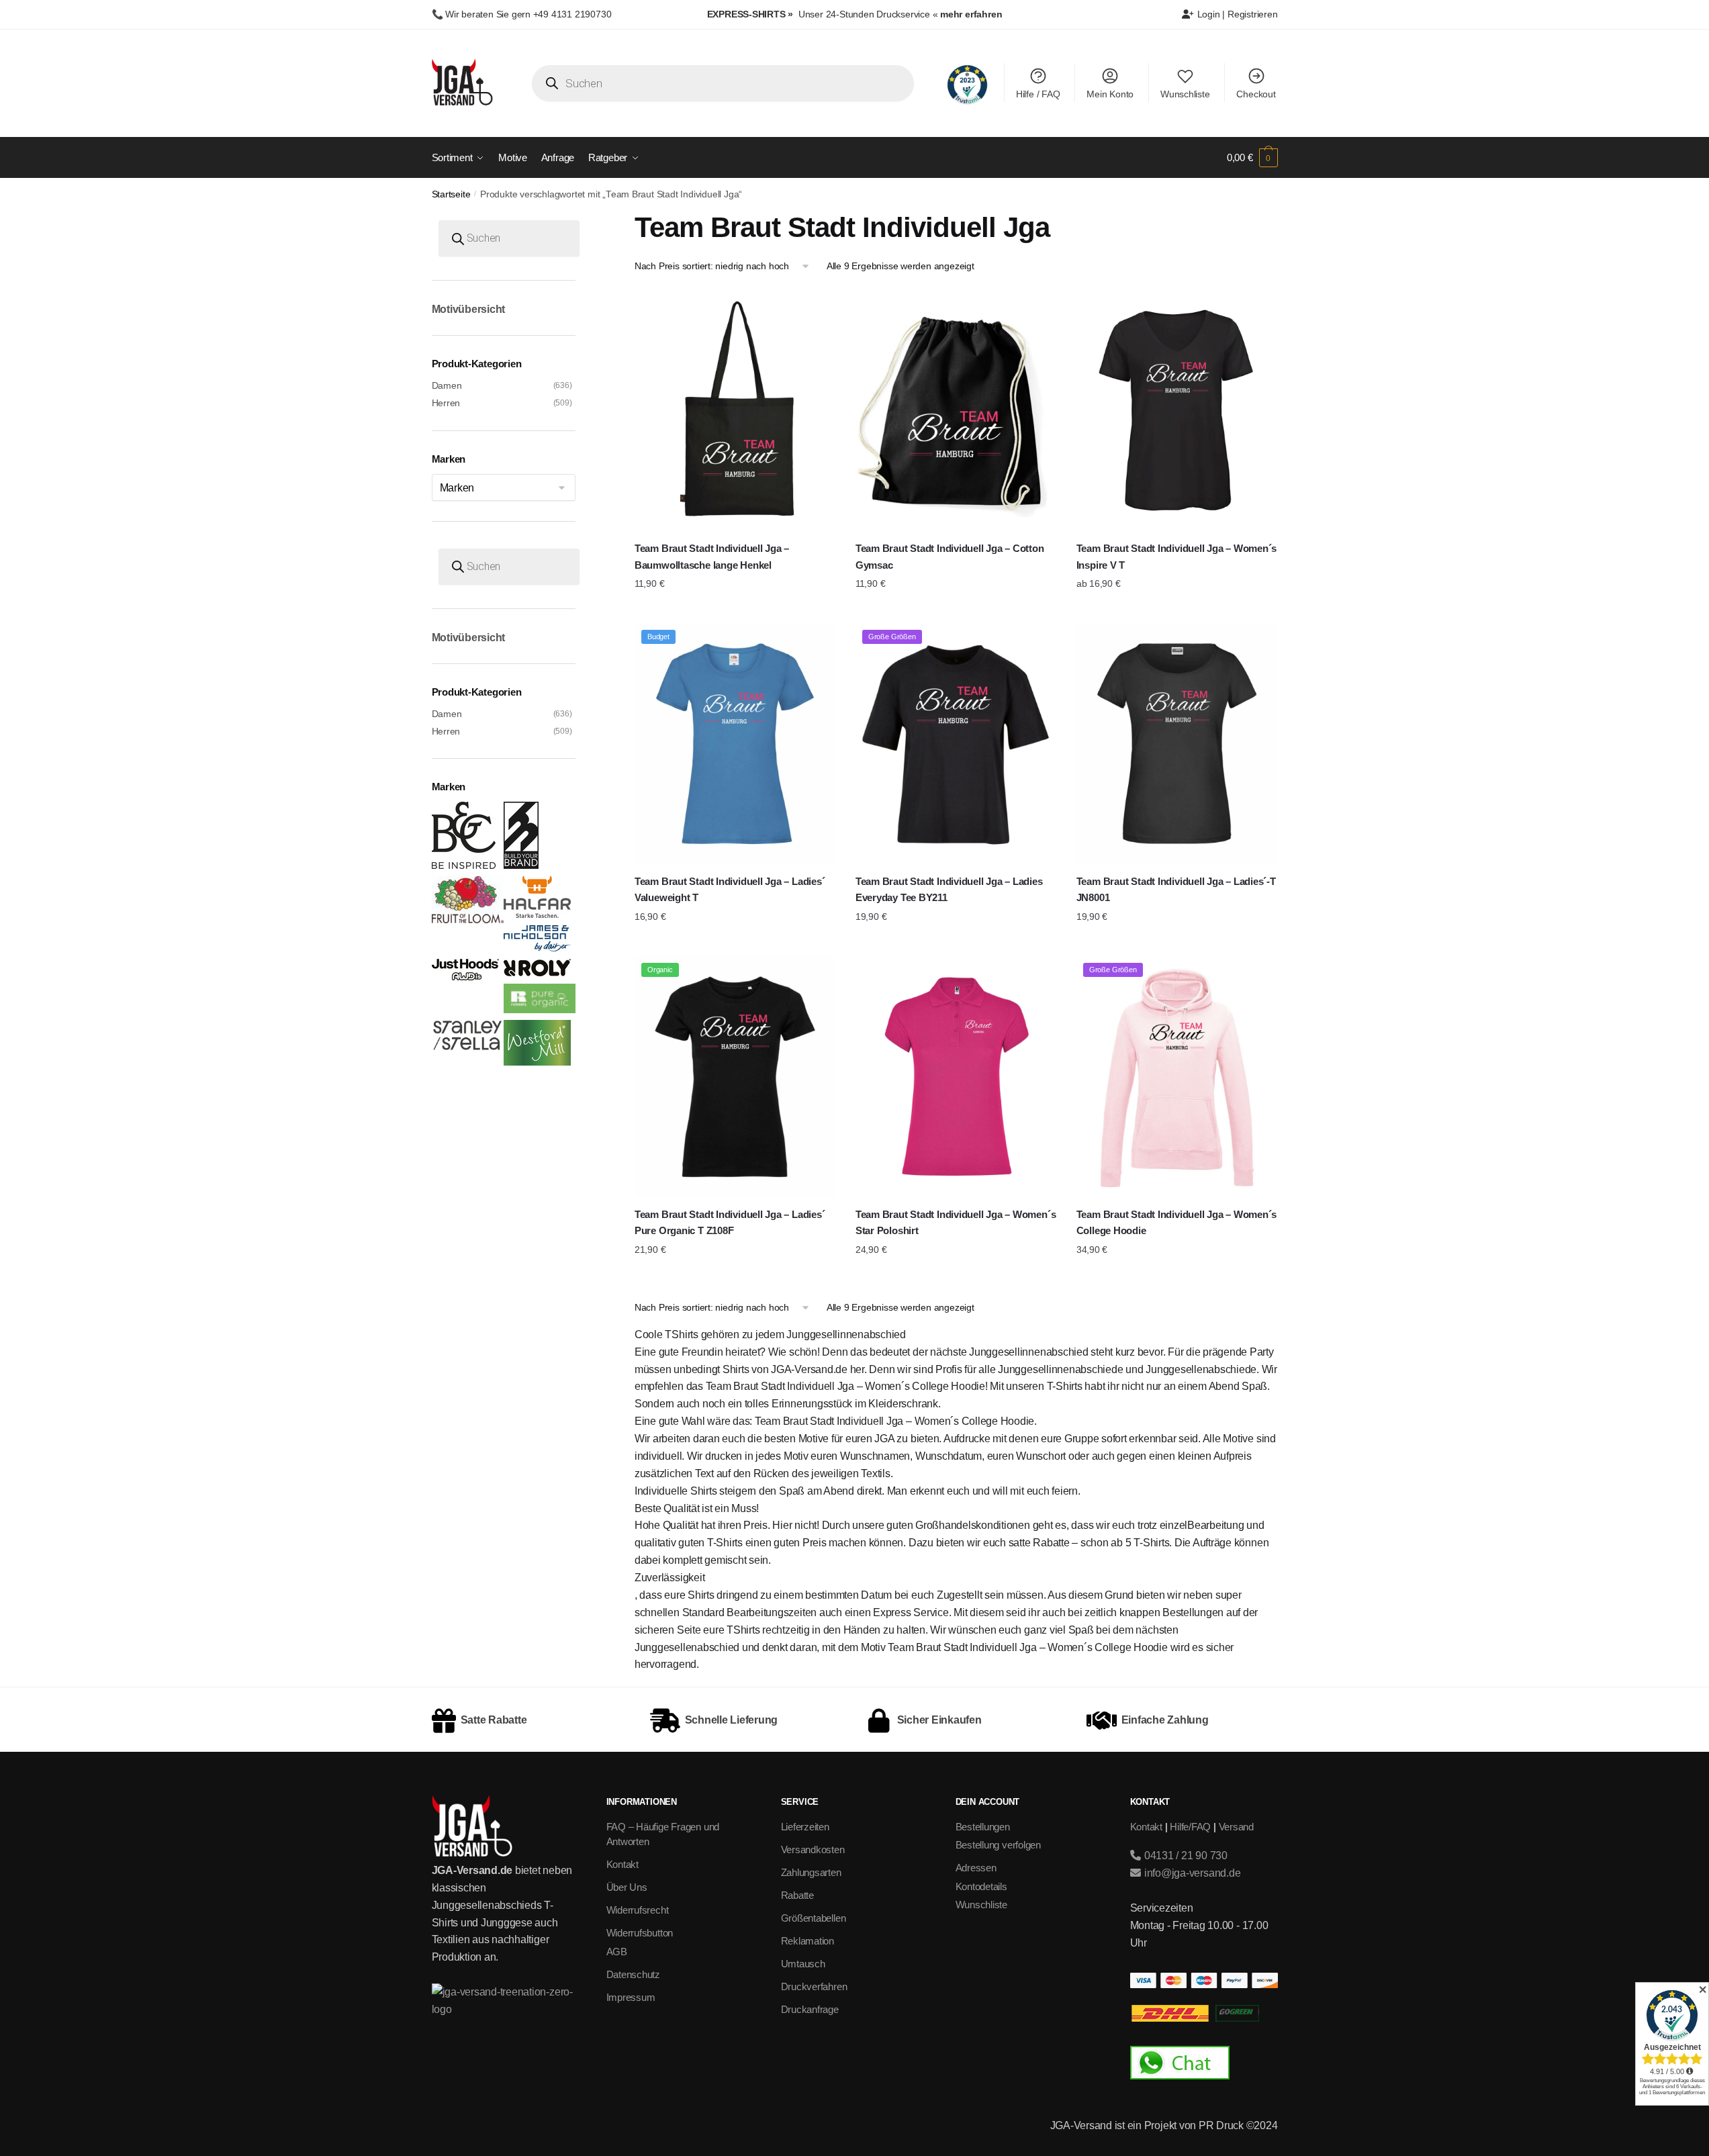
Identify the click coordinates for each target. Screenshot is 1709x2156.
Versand (1236, 1827)
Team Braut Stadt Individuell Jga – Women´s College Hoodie (1177, 1222)
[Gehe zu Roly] (537, 973)
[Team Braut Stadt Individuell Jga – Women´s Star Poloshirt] (956, 1077)
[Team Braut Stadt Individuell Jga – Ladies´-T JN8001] (1177, 744)
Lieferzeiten (805, 1827)
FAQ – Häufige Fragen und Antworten (663, 1834)
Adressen (976, 1868)
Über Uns (627, 1887)
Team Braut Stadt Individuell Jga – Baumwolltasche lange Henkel (712, 556)
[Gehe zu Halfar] (537, 915)
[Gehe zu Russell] (540, 1010)
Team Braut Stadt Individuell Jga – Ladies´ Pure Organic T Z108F (730, 1222)
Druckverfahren (814, 1986)
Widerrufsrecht (638, 1910)
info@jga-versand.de (1191, 1873)
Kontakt (622, 1864)
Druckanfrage (810, 2009)
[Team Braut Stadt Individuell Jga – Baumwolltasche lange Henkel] (735, 411)
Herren (446, 403)
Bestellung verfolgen (999, 1845)
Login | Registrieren (1236, 14)
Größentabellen (814, 1918)
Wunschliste (1185, 94)
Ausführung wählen (735, 610)
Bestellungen (983, 1827)
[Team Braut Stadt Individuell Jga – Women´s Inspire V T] (1177, 411)
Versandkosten (813, 1849)
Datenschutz (634, 1974)
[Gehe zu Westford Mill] (537, 1062)
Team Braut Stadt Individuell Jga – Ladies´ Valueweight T (730, 889)
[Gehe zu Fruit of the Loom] (468, 920)
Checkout (1256, 94)
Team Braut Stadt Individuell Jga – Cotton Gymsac (950, 556)
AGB (617, 1952)
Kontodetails (981, 1886)
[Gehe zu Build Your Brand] (521, 865)
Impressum (631, 1997)
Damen (447, 385)
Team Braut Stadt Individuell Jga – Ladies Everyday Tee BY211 (949, 889)
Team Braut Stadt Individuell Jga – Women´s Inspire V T (1177, 556)
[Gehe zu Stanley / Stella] (468, 1047)
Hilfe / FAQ (1038, 94)
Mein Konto (1110, 94)
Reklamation (808, 1941)
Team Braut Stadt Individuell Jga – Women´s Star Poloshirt (956, 1222)
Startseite (451, 194)
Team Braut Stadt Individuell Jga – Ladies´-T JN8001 (1176, 889)
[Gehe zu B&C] (464, 865)
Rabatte (797, 1895)
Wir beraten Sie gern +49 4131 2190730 (528, 14)
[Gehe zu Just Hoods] (465, 977)
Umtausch (803, 1964)
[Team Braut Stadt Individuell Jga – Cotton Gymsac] (956, 411)
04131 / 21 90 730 (1185, 1856)
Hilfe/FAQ (1190, 1827)
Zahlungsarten (811, 1872)
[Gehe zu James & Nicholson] (537, 948)
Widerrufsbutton (640, 1933)
